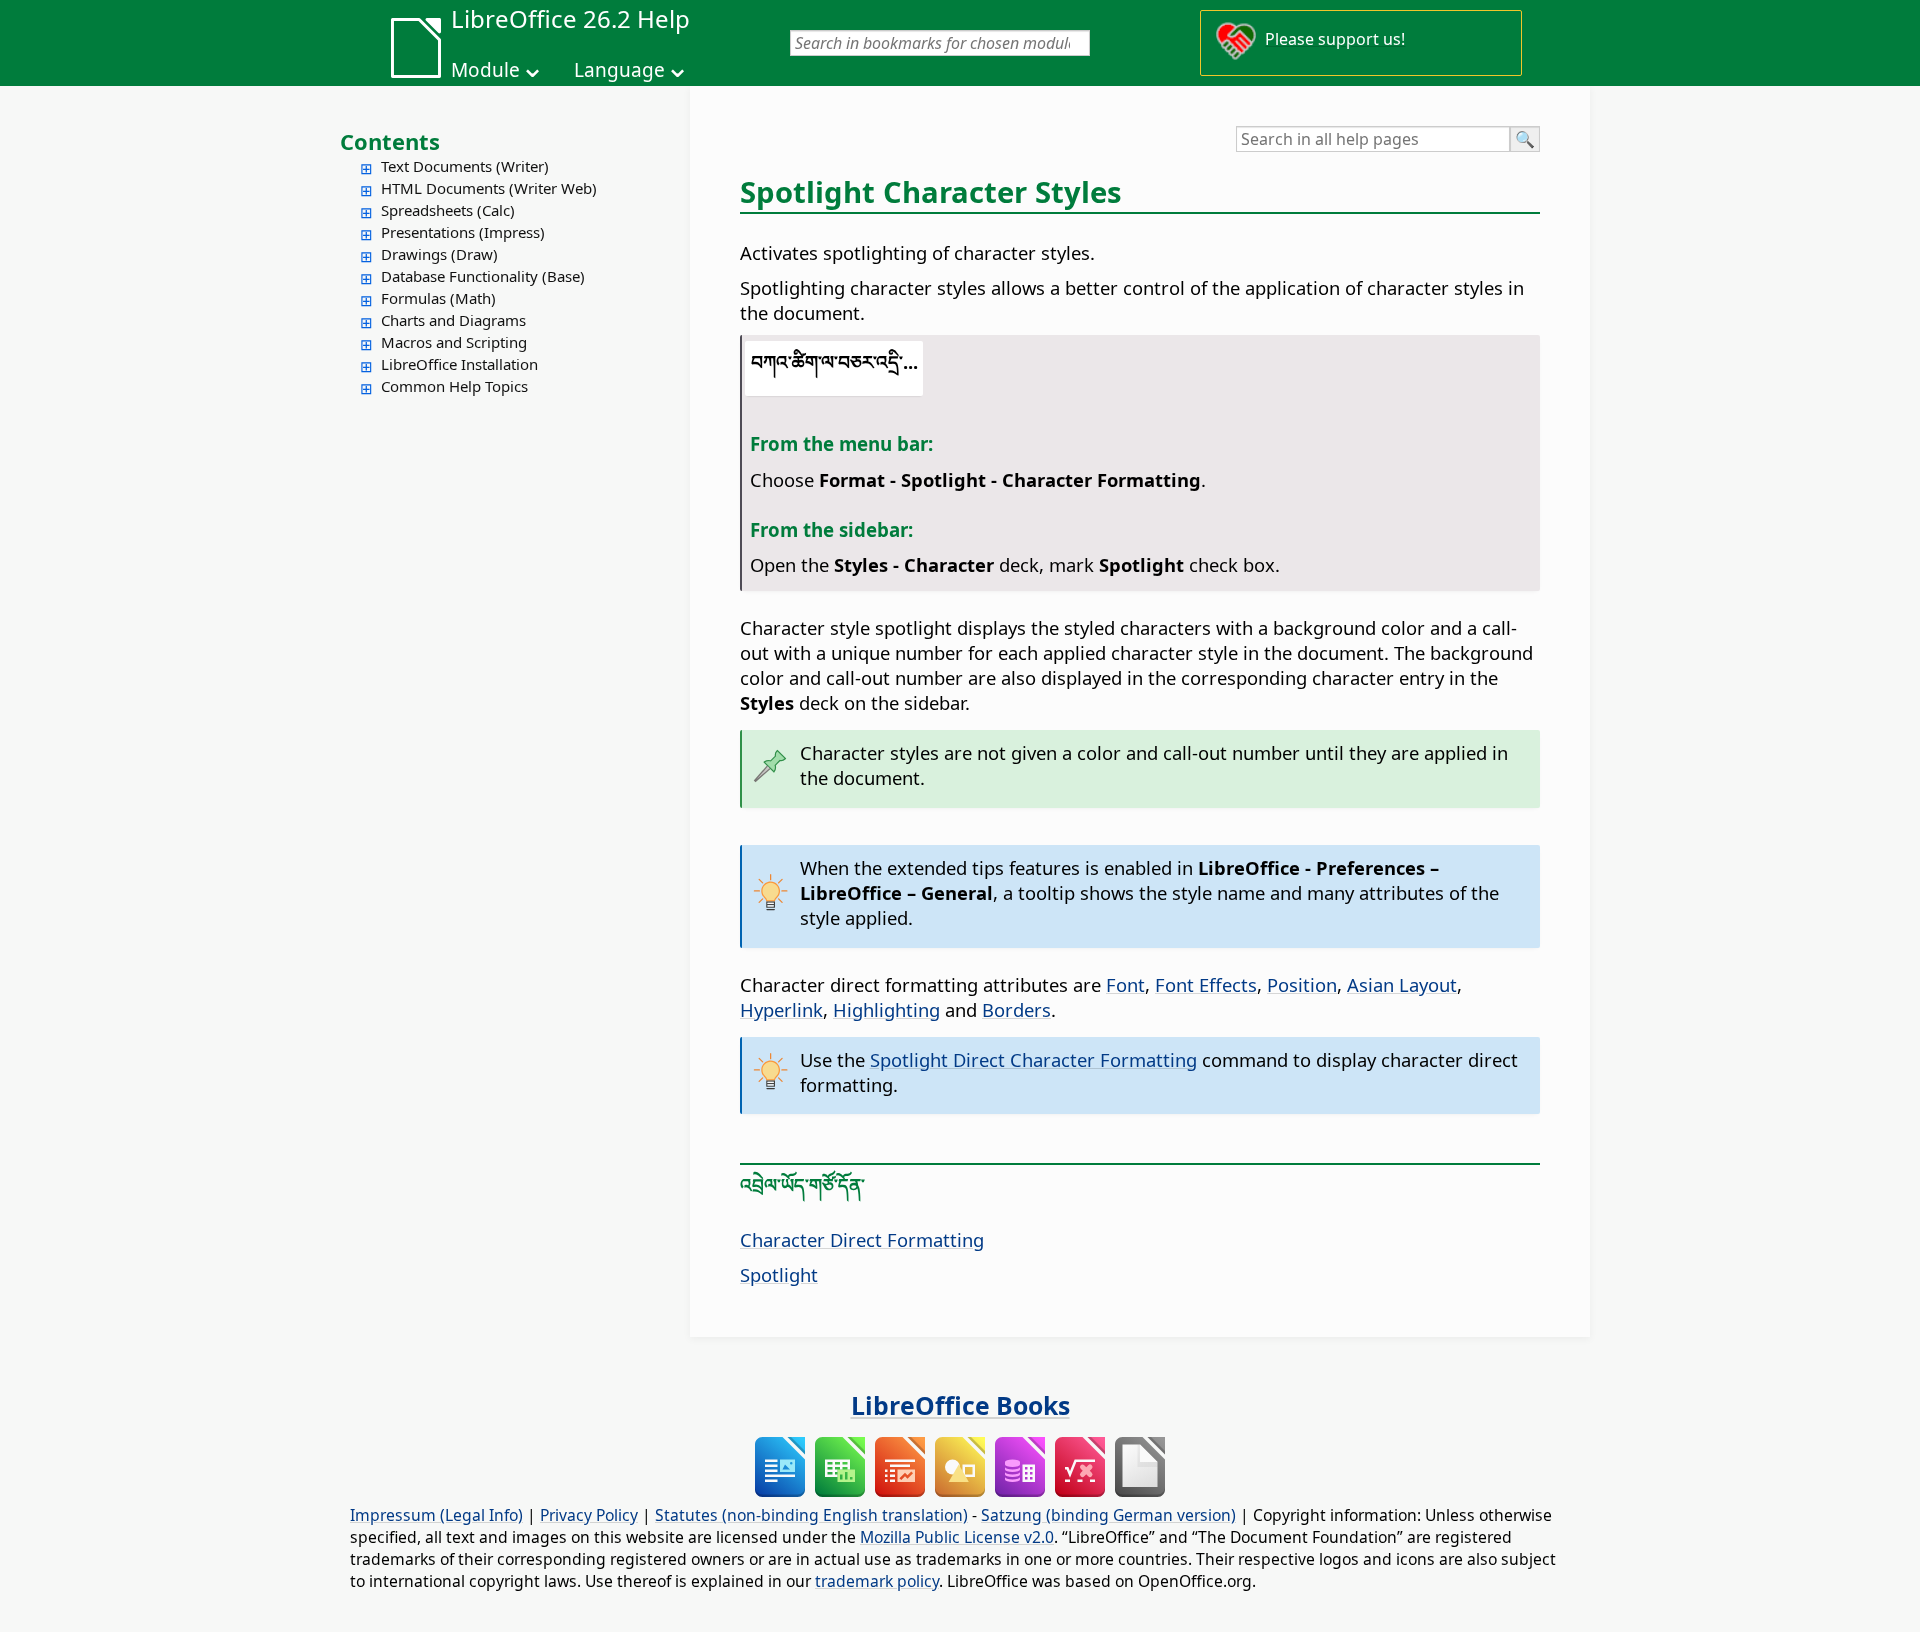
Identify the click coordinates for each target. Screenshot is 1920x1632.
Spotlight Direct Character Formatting (1033, 1059)
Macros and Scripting (454, 342)
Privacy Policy (589, 1515)
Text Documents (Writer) (465, 166)
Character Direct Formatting (862, 1239)
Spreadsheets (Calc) (448, 210)
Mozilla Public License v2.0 (957, 1537)
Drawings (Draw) (439, 254)
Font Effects (1206, 984)
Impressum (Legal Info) (436, 1515)
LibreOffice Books (960, 1405)
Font (1125, 984)
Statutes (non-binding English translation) (811, 1515)
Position (1302, 984)
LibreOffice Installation (459, 364)
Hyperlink (781, 1009)
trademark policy (877, 1581)
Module (485, 70)
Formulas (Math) (438, 298)
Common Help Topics (454, 386)
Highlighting (886, 1009)
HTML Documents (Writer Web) (489, 188)
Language (619, 70)
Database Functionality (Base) (483, 276)
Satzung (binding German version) (1108, 1515)
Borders (1016, 1009)
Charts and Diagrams (453, 320)
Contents (390, 141)
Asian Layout (1402, 984)
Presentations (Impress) (463, 232)
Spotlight (779, 1274)
